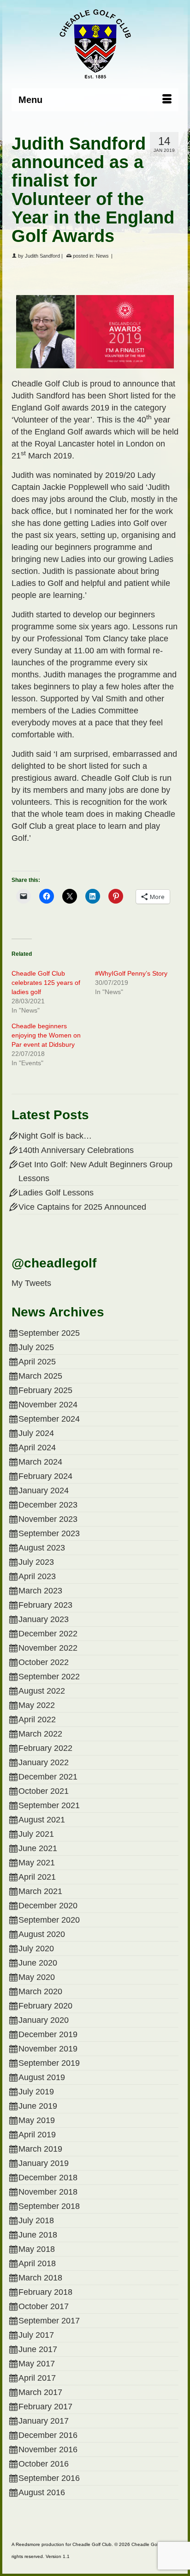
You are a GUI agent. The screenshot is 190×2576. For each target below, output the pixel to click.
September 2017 (49, 2321)
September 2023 (49, 1533)
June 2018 (38, 2235)
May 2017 (37, 2364)
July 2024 (36, 1433)
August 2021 (42, 1820)
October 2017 (44, 2306)
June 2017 (38, 2349)
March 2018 (40, 2278)
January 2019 (44, 2163)
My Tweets (31, 1283)
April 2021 (37, 1877)
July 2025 (36, 1347)
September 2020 (49, 1920)
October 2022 (44, 1662)
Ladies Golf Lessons (56, 1193)
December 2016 (48, 2435)
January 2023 (44, 1619)
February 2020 (45, 2006)
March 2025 (40, 1376)
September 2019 (49, 2063)
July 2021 (36, 1834)
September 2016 (49, 2478)
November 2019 (48, 2049)
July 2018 (36, 2220)
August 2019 (42, 2077)
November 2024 (48, 1405)
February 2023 (45, 1605)
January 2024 (44, 1490)
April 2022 (37, 1719)
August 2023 (42, 1548)
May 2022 (37, 1705)
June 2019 (38, 2106)
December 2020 (48, 1906)
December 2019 (48, 2034)
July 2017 (36, 2335)
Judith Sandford (42, 256)
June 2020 (38, 1963)
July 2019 (36, 2092)
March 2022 (40, 1734)
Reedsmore (28, 2544)
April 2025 (37, 1362)
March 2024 (40, 1462)
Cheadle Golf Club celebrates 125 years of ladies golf (46, 983)
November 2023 (48, 1519)
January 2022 (44, 1762)
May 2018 (37, 2249)
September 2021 (49, 1805)
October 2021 (44, 1791)
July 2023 (36, 1562)
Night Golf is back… (55, 1136)
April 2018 (37, 2263)
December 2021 (48, 1777)
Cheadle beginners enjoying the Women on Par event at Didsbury (46, 1035)
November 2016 (48, 2449)
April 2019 (37, 2135)
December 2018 (48, 2178)
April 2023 (37, 1576)
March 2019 (40, 2149)
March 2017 (40, 2392)
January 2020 (44, 2020)
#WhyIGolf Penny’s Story (131, 973)
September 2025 (49, 1333)
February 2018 (45, 2292)
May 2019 (37, 2120)
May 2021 (37, 1863)
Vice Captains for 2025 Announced (82, 1207)
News (102, 256)
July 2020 (36, 1949)
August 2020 (42, 1934)
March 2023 (40, 1591)
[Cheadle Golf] (95, 44)
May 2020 (37, 1977)
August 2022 (42, 1691)
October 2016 (44, 2464)
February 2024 (45, 1476)
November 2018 (48, 2192)
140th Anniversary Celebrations (76, 1150)
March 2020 (40, 1991)
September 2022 (49, 1677)
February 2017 (45, 2407)
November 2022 (48, 1648)
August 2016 (42, 2492)
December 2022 (48, 1634)
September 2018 (49, 2206)
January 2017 (44, 2421)
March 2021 (40, 1891)
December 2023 (48, 1505)
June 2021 (38, 1848)
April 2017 (37, 2378)
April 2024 (37, 1448)
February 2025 (45, 1390)
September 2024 (49, 1419)
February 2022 (45, 1748)
